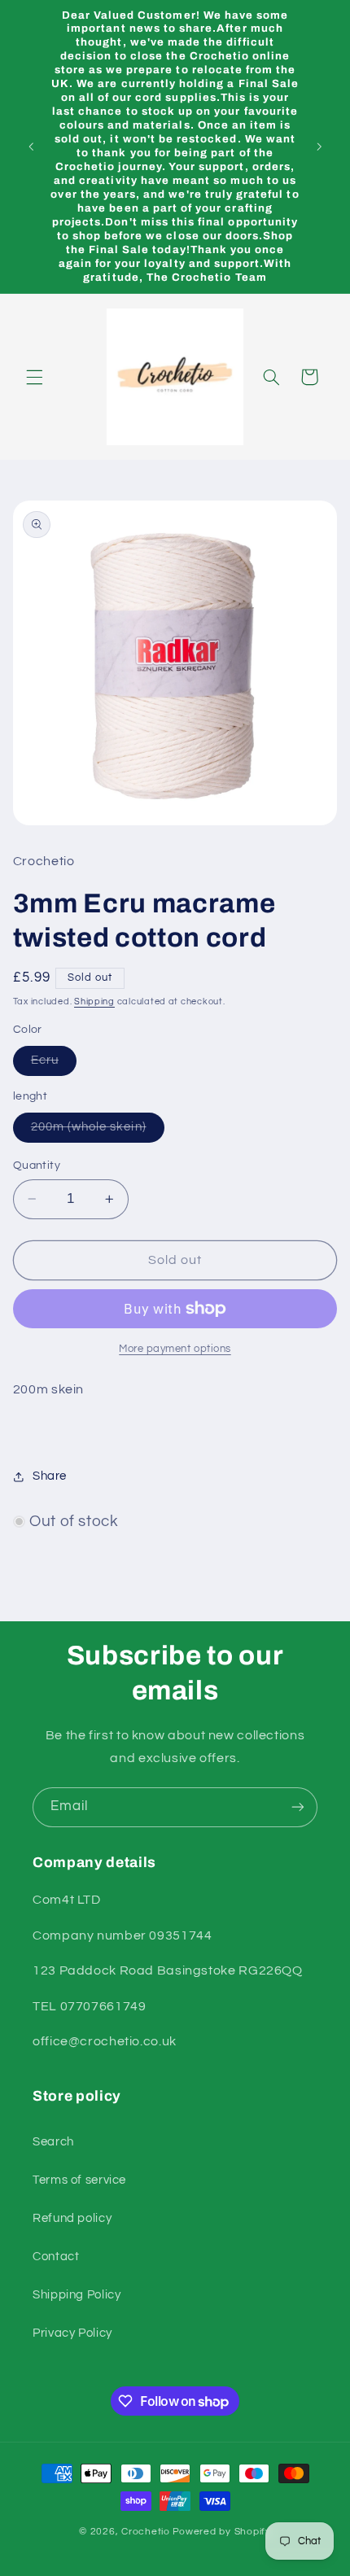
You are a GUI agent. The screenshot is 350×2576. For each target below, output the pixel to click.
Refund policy (72, 2218)
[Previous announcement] (31, 147)
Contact (56, 2257)
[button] (34, 377)
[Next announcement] (319, 147)
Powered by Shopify (222, 2532)
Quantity (37, 1166)
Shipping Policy (77, 2295)
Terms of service (79, 2180)
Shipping (94, 1002)
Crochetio (146, 2532)
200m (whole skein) (98, 1131)
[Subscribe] (298, 1807)
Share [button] (50, 1476)
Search (53, 2142)
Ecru (54, 1065)
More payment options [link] (175, 1349)
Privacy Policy (72, 2333)
